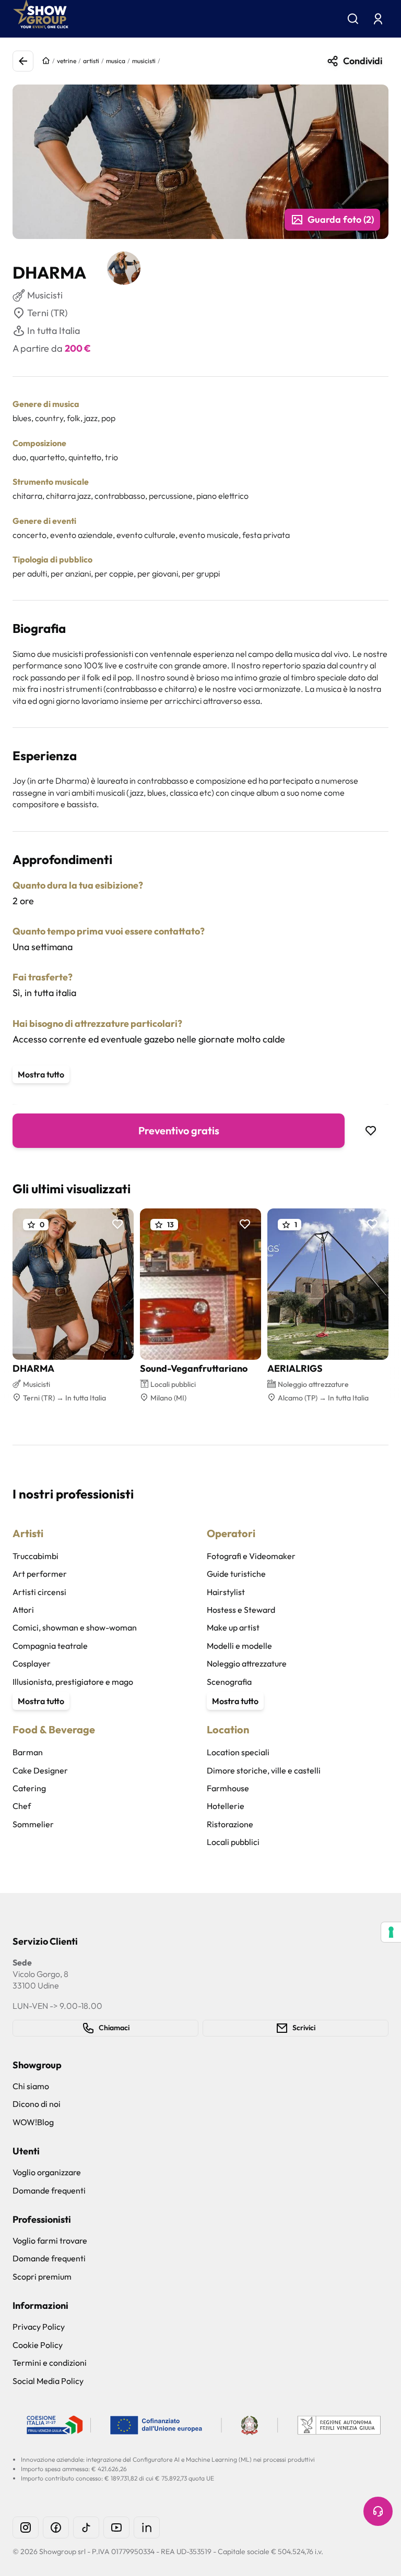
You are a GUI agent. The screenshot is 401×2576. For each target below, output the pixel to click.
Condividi (363, 61)
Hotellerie (226, 1806)
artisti (91, 61)
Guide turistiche (236, 1574)
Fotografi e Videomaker (251, 1556)
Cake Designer (40, 1770)
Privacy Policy (39, 2327)
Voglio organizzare (47, 2172)
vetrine (67, 61)
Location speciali (238, 1752)
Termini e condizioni (50, 2363)
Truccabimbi (36, 1556)
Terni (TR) (47, 313)
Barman (28, 1752)
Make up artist (233, 1627)
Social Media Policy (48, 2381)
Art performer (40, 1574)
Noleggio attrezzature (247, 1663)
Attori (23, 1610)
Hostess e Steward (241, 1610)
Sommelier (33, 1824)
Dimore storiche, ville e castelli (264, 1770)
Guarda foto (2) (341, 219)
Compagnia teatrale (50, 1646)
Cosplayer (32, 1663)
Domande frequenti (49, 2190)
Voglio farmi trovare (50, 2240)
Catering (29, 1788)
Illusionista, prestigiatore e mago (73, 1682)
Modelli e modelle (239, 1646)
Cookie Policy (38, 2345)
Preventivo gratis (179, 1130)
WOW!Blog (33, 2122)
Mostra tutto (41, 1074)
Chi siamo (31, 2086)
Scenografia (229, 1682)
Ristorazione (230, 1824)
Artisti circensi (39, 1592)
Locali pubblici (233, 1842)
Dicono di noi (37, 2104)
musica (116, 61)
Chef (22, 1806)
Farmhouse (228, 1788)
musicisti (144, 61)
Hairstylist (226, 1592)
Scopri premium (42, 2277)
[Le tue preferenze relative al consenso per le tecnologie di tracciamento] (391, 1932)
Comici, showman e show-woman (75, 1627)
